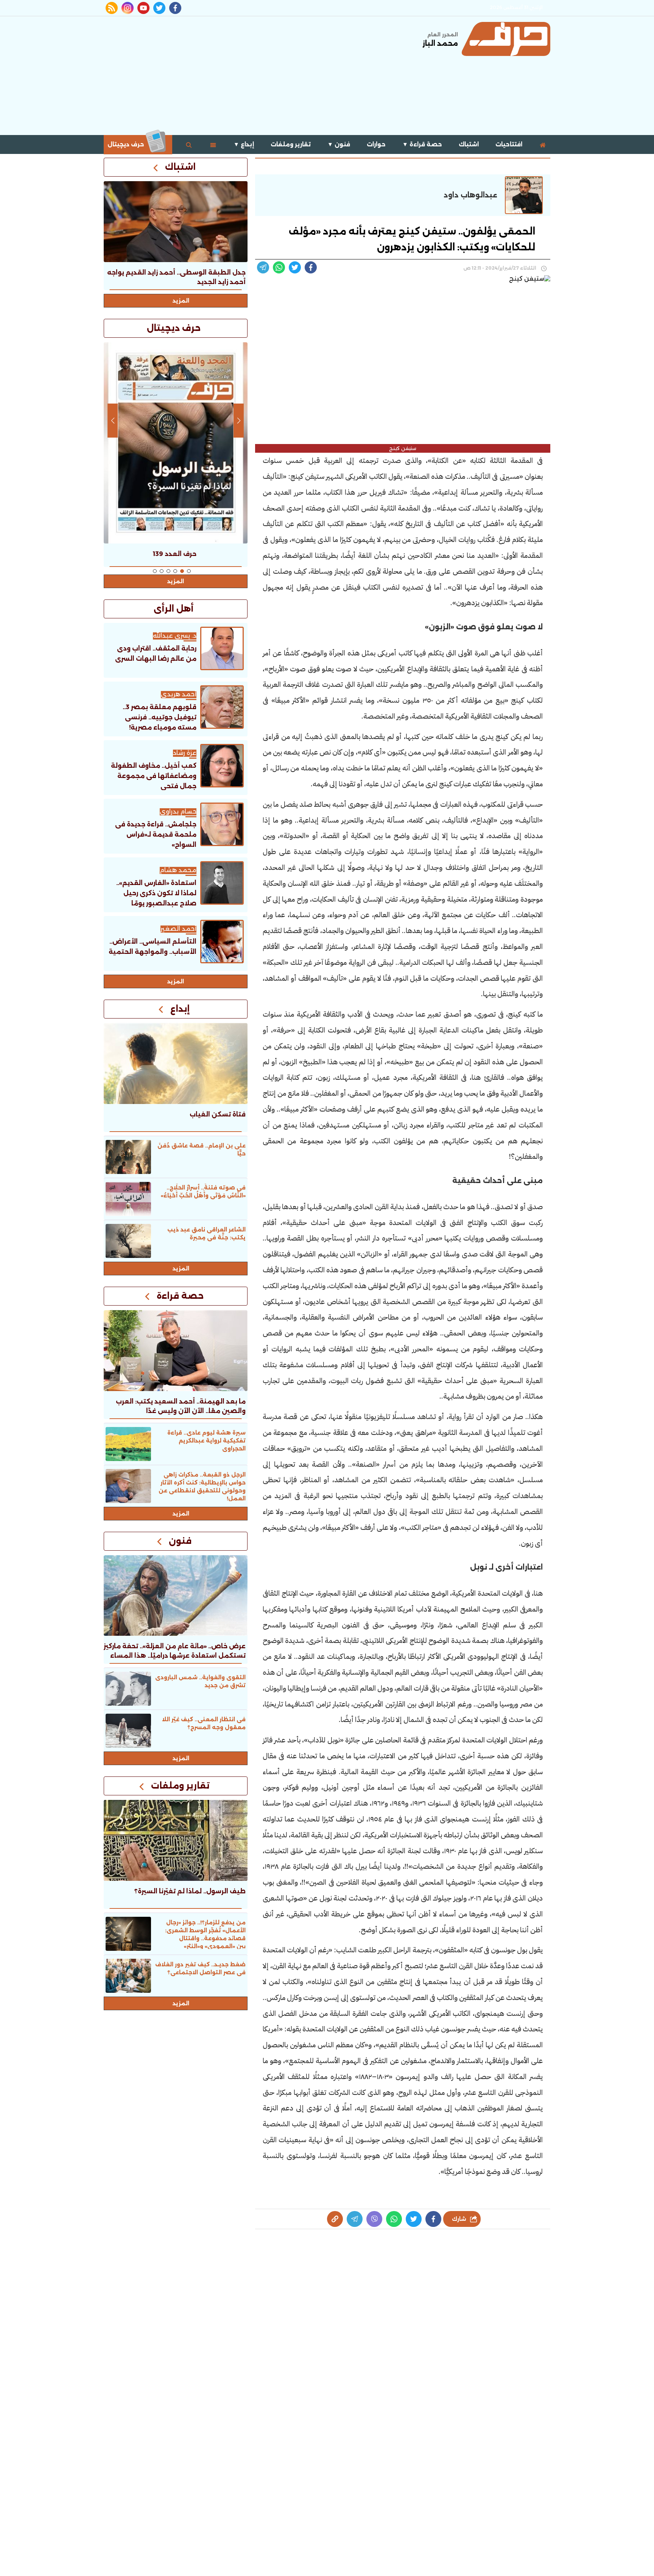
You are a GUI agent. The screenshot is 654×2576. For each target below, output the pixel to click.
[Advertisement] (241, 75)
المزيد (181, 301)
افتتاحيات (509, 144)
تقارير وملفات (291, 144)
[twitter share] (295, 267)
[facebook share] (311, 267)
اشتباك (469, 144)
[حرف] (506, 39)
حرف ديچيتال (127, 144)
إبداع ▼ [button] (244, 144)
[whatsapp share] (279, 267)
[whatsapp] (335, 2219)
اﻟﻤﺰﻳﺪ (176, 981)
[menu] (213, 144)
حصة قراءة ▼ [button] (422, 144)
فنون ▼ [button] (339, 144)
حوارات (376, 144)
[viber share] (263, 267)
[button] (189, 571)
